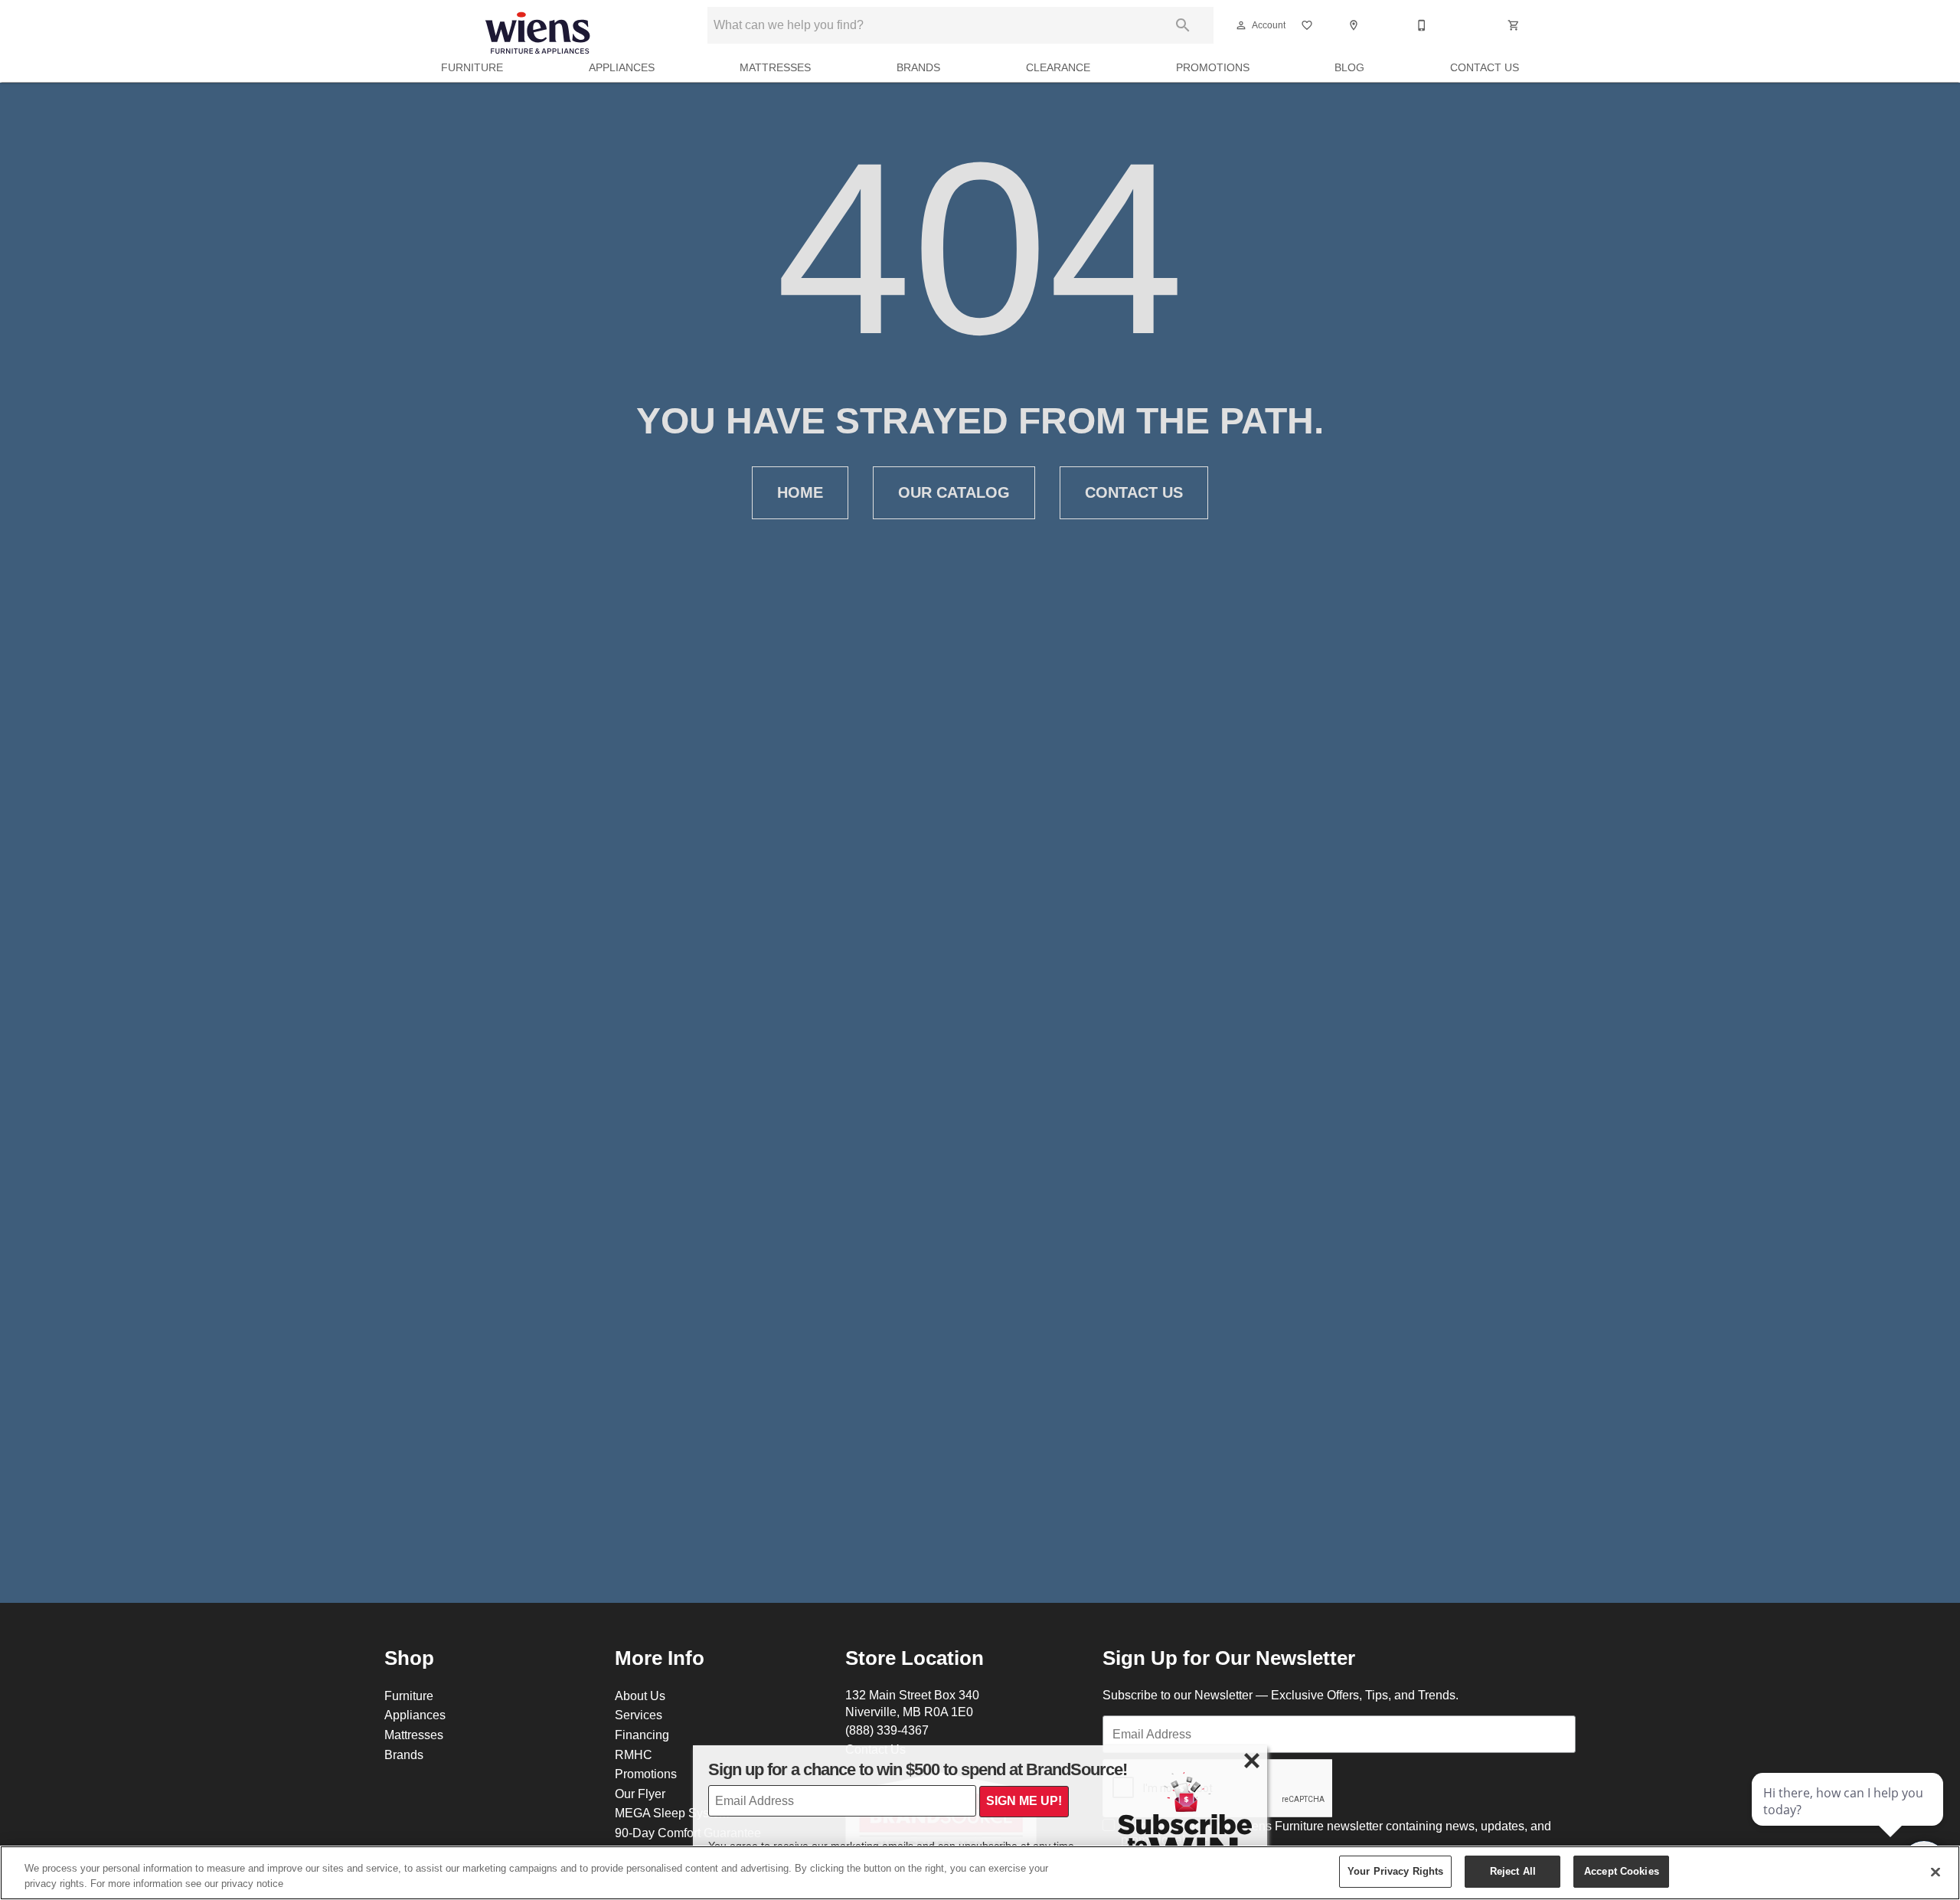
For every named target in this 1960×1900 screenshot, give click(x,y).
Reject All (1513, 1871)
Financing (642, 1735)
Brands (918, 67)
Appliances (622, 67)
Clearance (1058, 67)
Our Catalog (954, 492)
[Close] (1935, 1872)
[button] (1241, 25)
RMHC (634, 1754)
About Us (640, 1696)
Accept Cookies (1622, 1871)
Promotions (1213, 67)
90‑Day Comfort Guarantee (688, 1833)
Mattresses (775, 67)
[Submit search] (1183, 25)
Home (800, 492)
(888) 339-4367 (887, 1730)
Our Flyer (640, 1794)
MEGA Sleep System (672, 1813)
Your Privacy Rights (1395, 1871)
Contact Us (1485, 67)
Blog (1349, 67)
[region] (980, 1873)
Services (639, 1715)
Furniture (472, 67)
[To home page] (537, 25)
